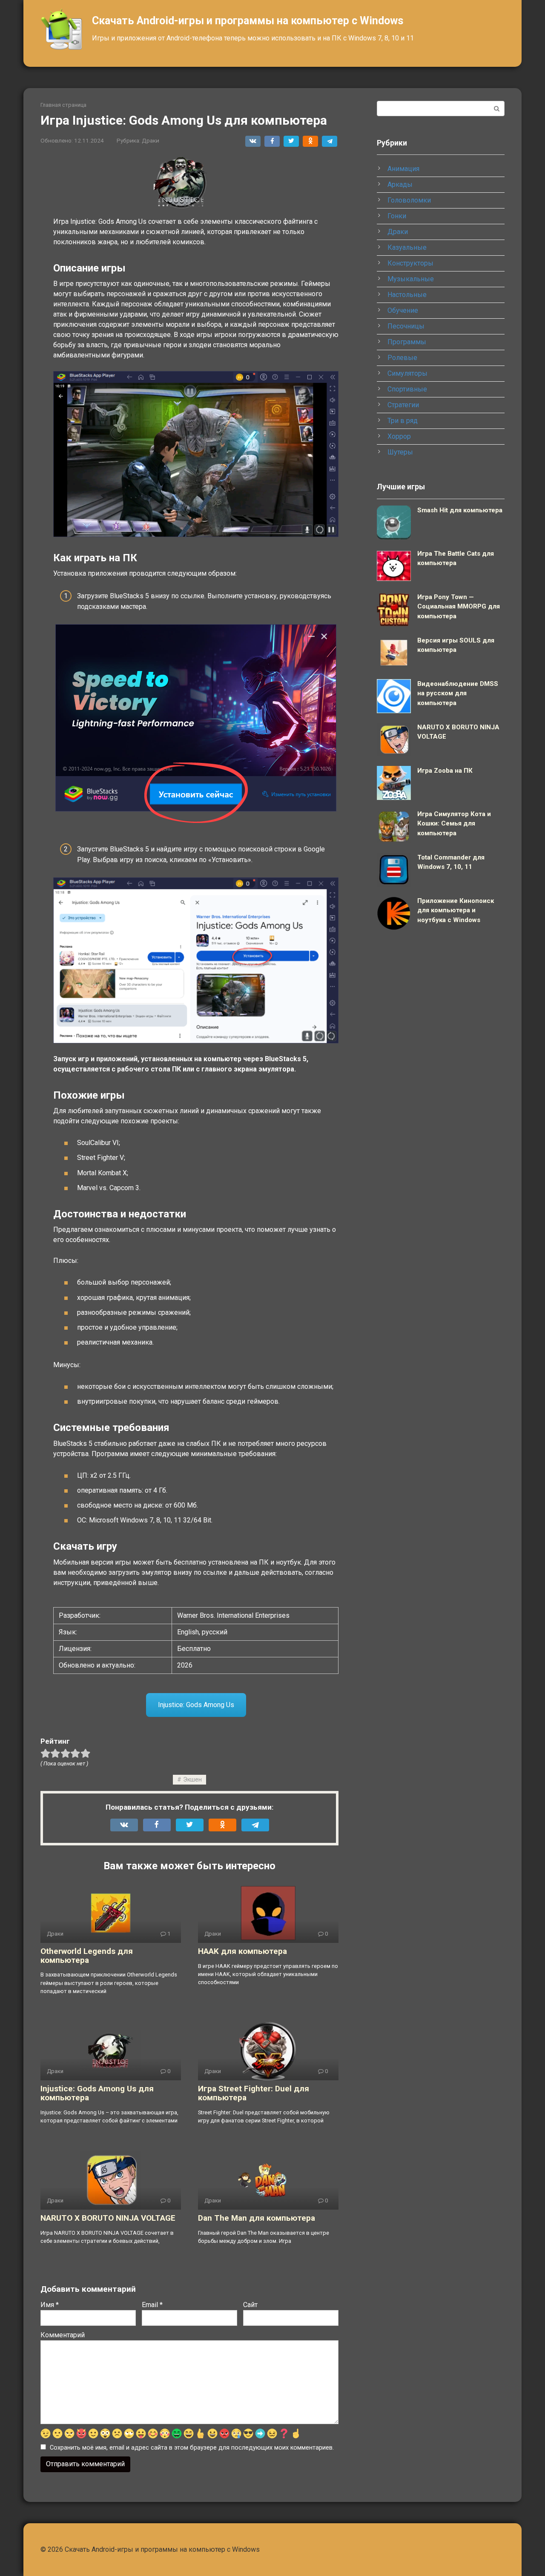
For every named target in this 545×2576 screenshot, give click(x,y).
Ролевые (402, 358)
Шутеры (400, 452)
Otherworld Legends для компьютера (87, 1956)
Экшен (192, 1780)
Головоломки (409, 200)
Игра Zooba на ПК (445, 771)
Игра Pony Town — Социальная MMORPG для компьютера (459, 607)
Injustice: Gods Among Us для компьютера (97, 2093)
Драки (151, 140)
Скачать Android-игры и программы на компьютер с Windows (248, 21)
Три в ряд (403, 421)
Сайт (250, 2305)
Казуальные (407, 247)
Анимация (403, 169)
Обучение (403, 310)
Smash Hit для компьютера (460, 510)
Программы (407, 342)
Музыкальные (411, 279)
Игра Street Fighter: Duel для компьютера (254, 2093)
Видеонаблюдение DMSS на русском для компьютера (458, 693)
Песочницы (406, 326)
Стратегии (403, 405)
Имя (50, 2305)
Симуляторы (407, 373)
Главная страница (63, 105)
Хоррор (399, 436)
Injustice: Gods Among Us (196, 1705)
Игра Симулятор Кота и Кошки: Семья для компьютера (454, 824)
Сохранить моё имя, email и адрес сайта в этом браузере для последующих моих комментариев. (192, 2448)
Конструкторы (410, 263)
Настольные (407, 295)
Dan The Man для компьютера (257, 2218)
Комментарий (63, 2335)
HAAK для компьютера (242, 1951)
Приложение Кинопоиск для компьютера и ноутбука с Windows (456, 910)
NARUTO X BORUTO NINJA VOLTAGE (108, 2218)
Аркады (400, 184)
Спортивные (407, 389)
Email (152, 2305)
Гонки (397, 216)
